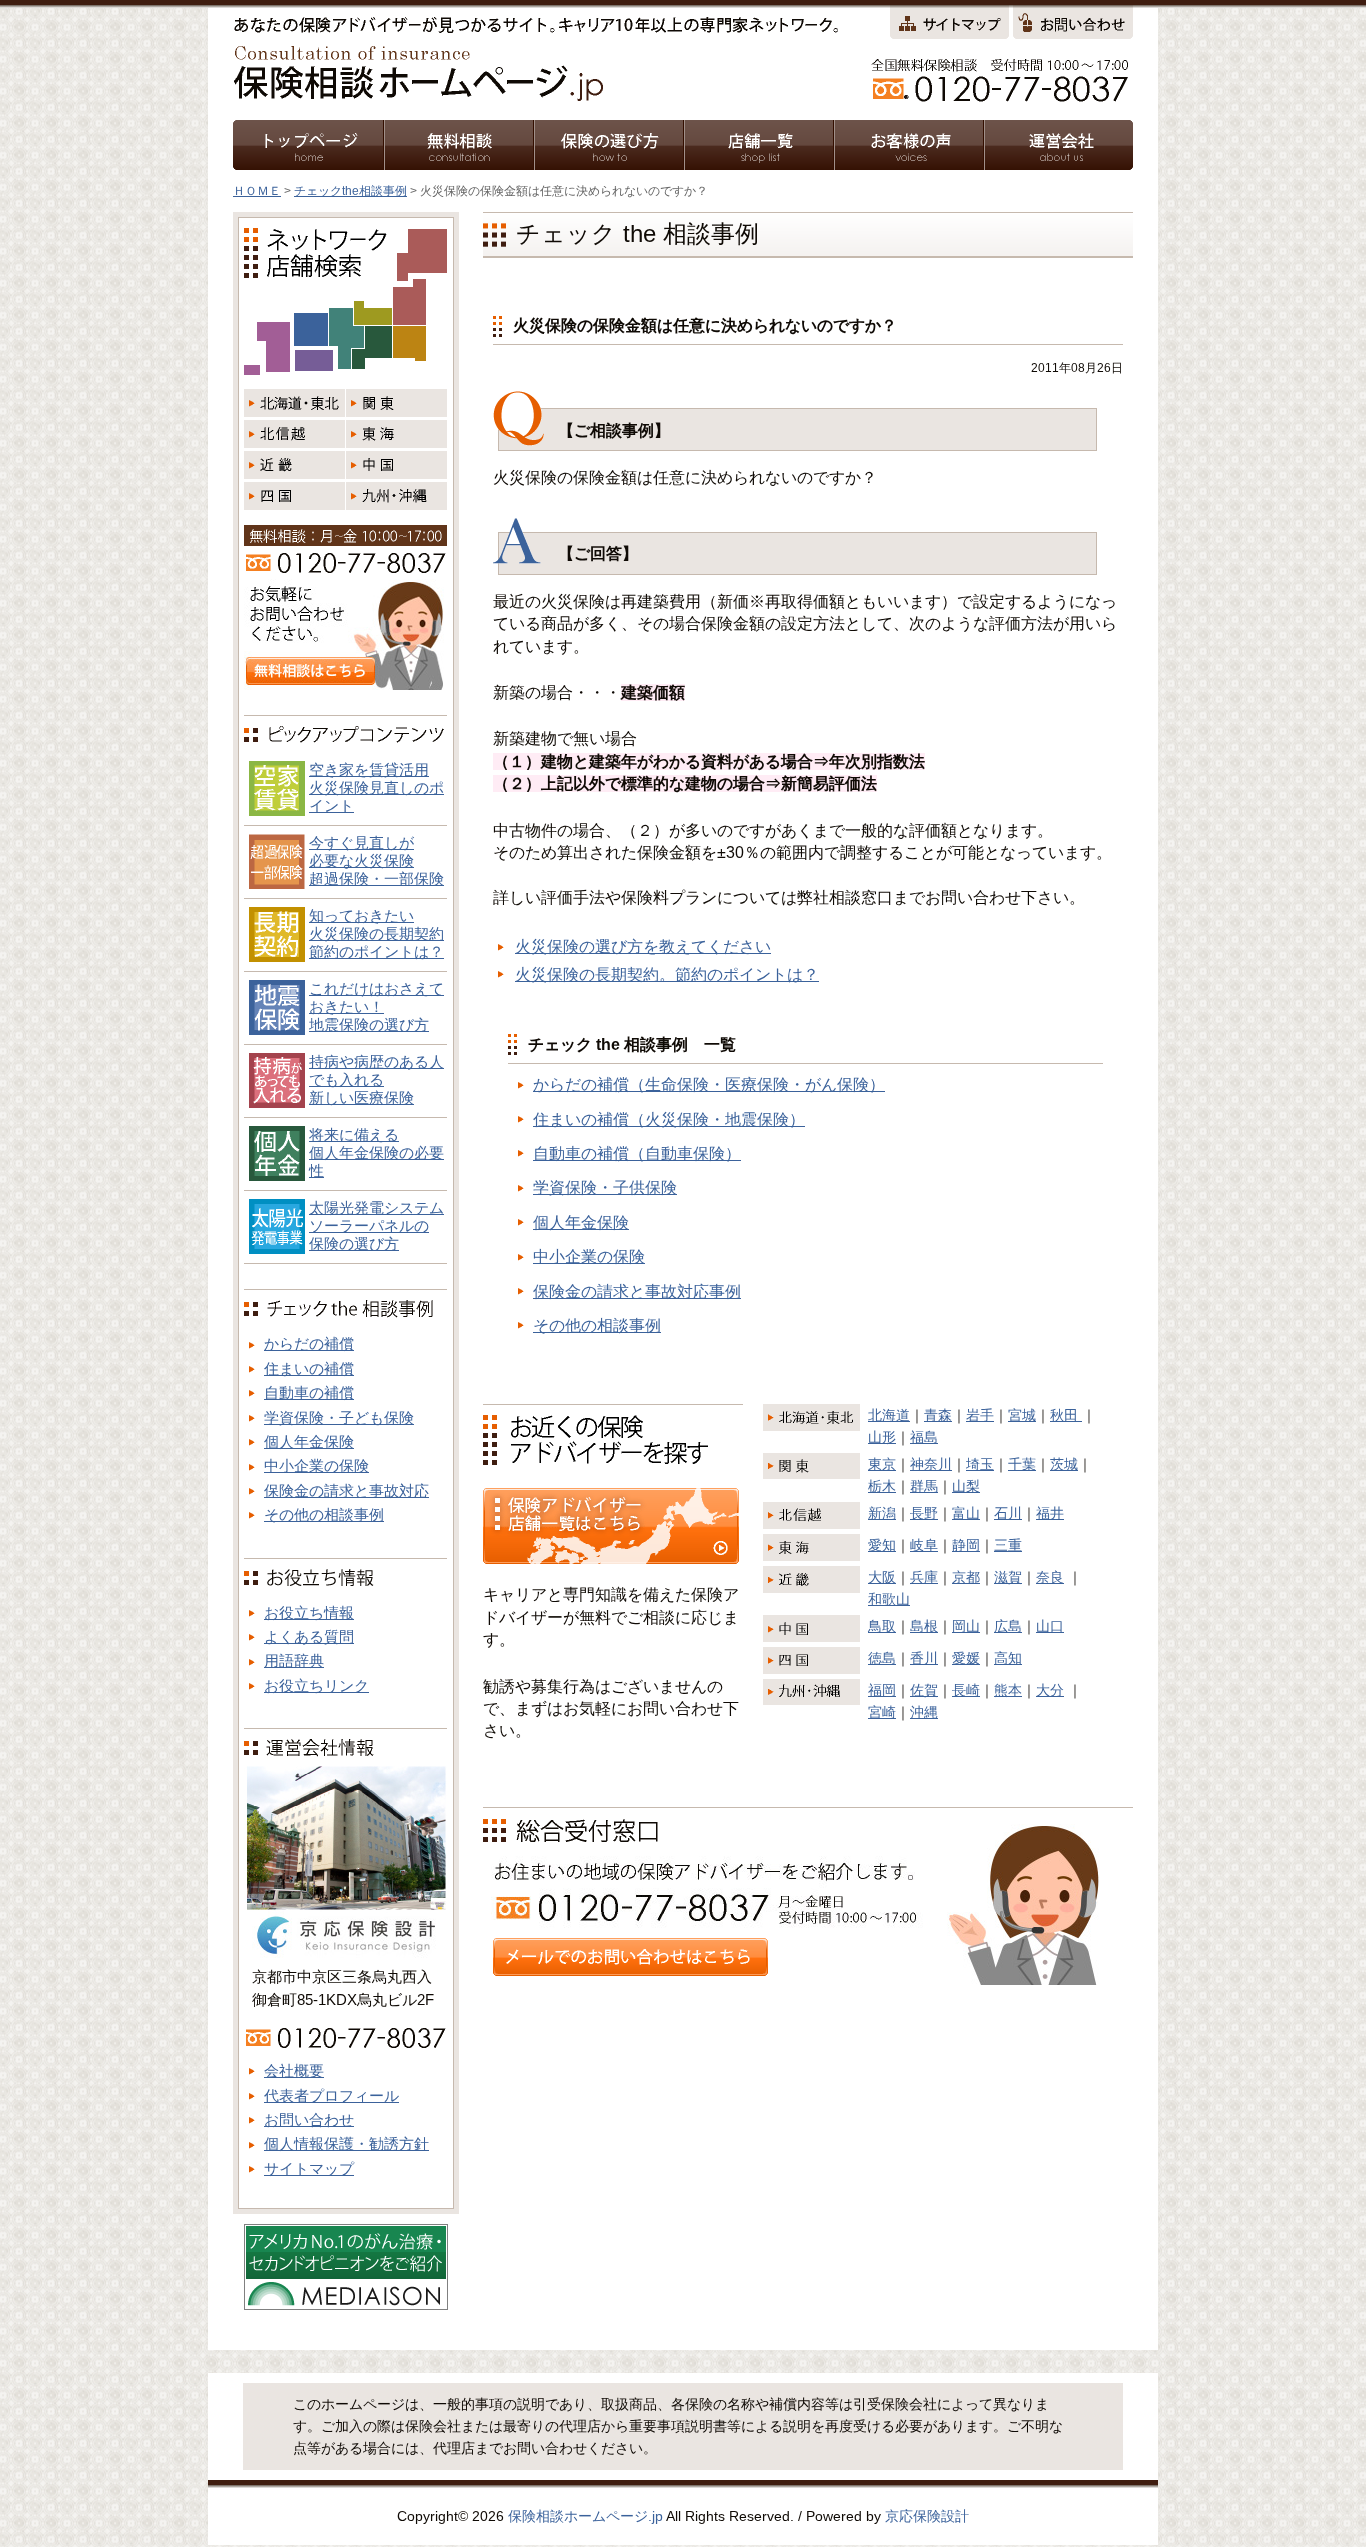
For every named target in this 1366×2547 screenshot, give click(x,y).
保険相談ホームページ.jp (585, 2516)
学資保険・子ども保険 (339, 1417)
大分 (1050, 1690)
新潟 (882, 1513)
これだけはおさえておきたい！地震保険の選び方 (376, 1006)
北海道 (889, 1415)
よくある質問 (309, 1636)
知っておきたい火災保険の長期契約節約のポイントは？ (376, 933)
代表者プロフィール (331, 2095)
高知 (1008, 1658)
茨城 (1064, 1464)
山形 (882, 1437)
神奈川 (931, 1464)
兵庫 (924, 1577)
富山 (966, 1513)
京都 (966, 1577)
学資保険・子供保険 (605, 1187)
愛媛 (966, 1658)
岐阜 (924, 1545)
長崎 (966, 1690)
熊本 (1008, 1690)
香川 (924, 1658)
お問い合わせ (309, 2119)
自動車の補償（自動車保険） (637, 1153)
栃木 (882, 1486)
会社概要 (294, 2070)
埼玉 (980, 1464)
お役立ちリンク (316, 1685)
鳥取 (882, 1626)
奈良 (1050, 1577)
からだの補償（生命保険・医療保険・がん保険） (709, 1084)
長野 (924, 1513)
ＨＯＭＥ (257, 191)
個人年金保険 (581, 1222)
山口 (1050, 1626)
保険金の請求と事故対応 (346, 1490)
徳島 (882, 1658)
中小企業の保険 (589, 1256)
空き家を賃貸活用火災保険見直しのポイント (376, 787)
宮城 (1022, 1415)
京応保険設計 (927, 2516)
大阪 (882, 1577)
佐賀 (924, 1690)
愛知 (882, 1545)
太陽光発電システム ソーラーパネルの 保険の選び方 (376, 1225)
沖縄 (924, 1712)
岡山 (966, 1626)
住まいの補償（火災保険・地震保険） (669, 1119)
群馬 (924, 1486)
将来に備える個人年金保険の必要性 (376, 1152)
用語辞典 (294, 1660)
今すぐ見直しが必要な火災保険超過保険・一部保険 (376, 860)
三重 (1008, 1545)
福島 (924, 1437)
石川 (1008, 1513)
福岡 (882, 1690)
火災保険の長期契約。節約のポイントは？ (667, 974)
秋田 (1066, 1415)
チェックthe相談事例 (350, 191)
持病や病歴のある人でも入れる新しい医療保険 (376, 1079)
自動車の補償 (309, 1392)
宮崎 (882, 1712)
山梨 (966, 1486)
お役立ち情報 (309, 1612)
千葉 (1022, 1464)
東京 (882, 1464)
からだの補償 (309, 1343)
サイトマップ (309, 2168)
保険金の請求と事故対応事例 (637, 1291)
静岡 (966, 1545)
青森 (938, 1415)
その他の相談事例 (597, 1325)
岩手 (980, 1415)
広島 (1008, 1626)
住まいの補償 (309, 1368)
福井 (1050, 1513)
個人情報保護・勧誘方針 (346, 2143)
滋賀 (1008, 1577)
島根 (924, 1626)
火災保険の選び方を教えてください (643, 946)
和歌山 (889, 1599)
